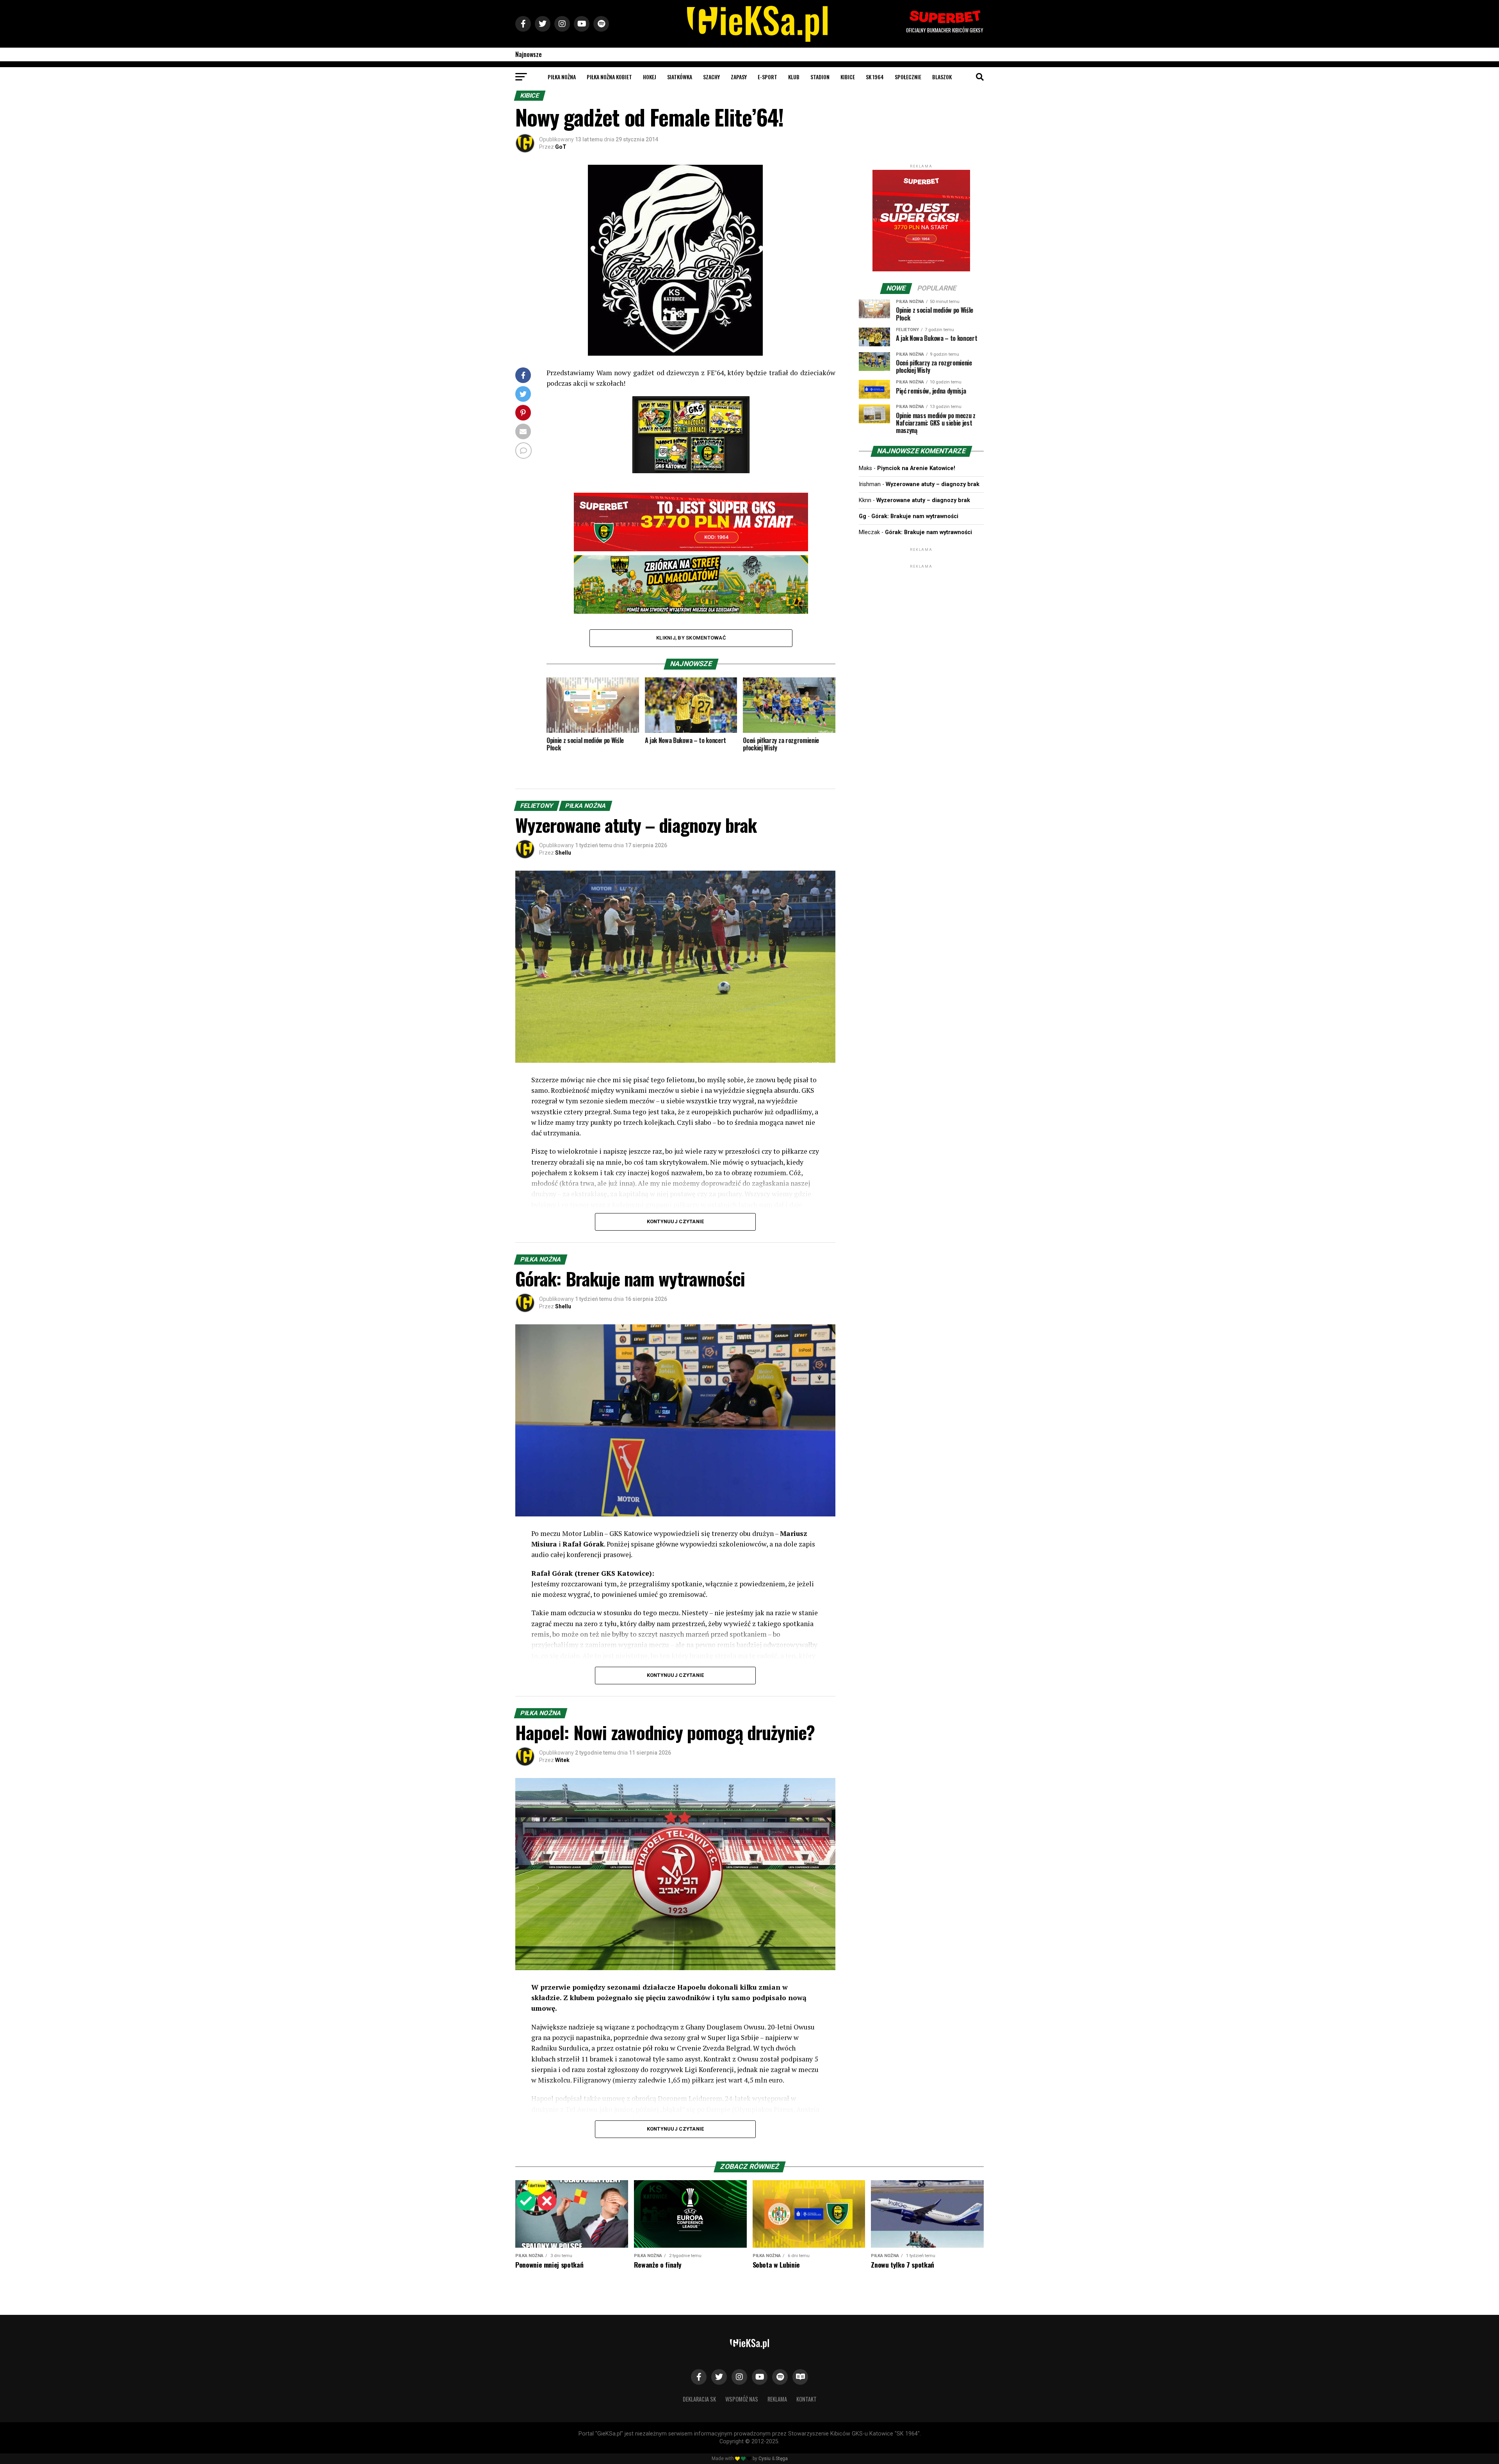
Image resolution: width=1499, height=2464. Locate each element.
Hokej (650, 77)
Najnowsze (529, 54)
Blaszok (942, 77)
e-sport (767, 77)
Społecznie (908, 77)
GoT (561, 147)
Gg (863, 516)
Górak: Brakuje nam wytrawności (915, 516)
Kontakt (806, 2399)
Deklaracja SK (699, 2399)
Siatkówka (680, 77)
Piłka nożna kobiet (609, 77)
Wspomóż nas (742, 2399)
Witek (562, 1760)
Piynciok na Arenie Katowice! (916, 468)
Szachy (711, 77)
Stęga (782, 2459)
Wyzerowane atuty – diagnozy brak (933, 484)
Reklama (777, 2399)
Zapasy (739, 77)
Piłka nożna (562, 77)
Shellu (563, 853)
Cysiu (765, 2459)
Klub (794, 77)
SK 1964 (875, 77)
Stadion (820, 77)
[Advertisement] (921, 619)
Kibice (848, 77)
